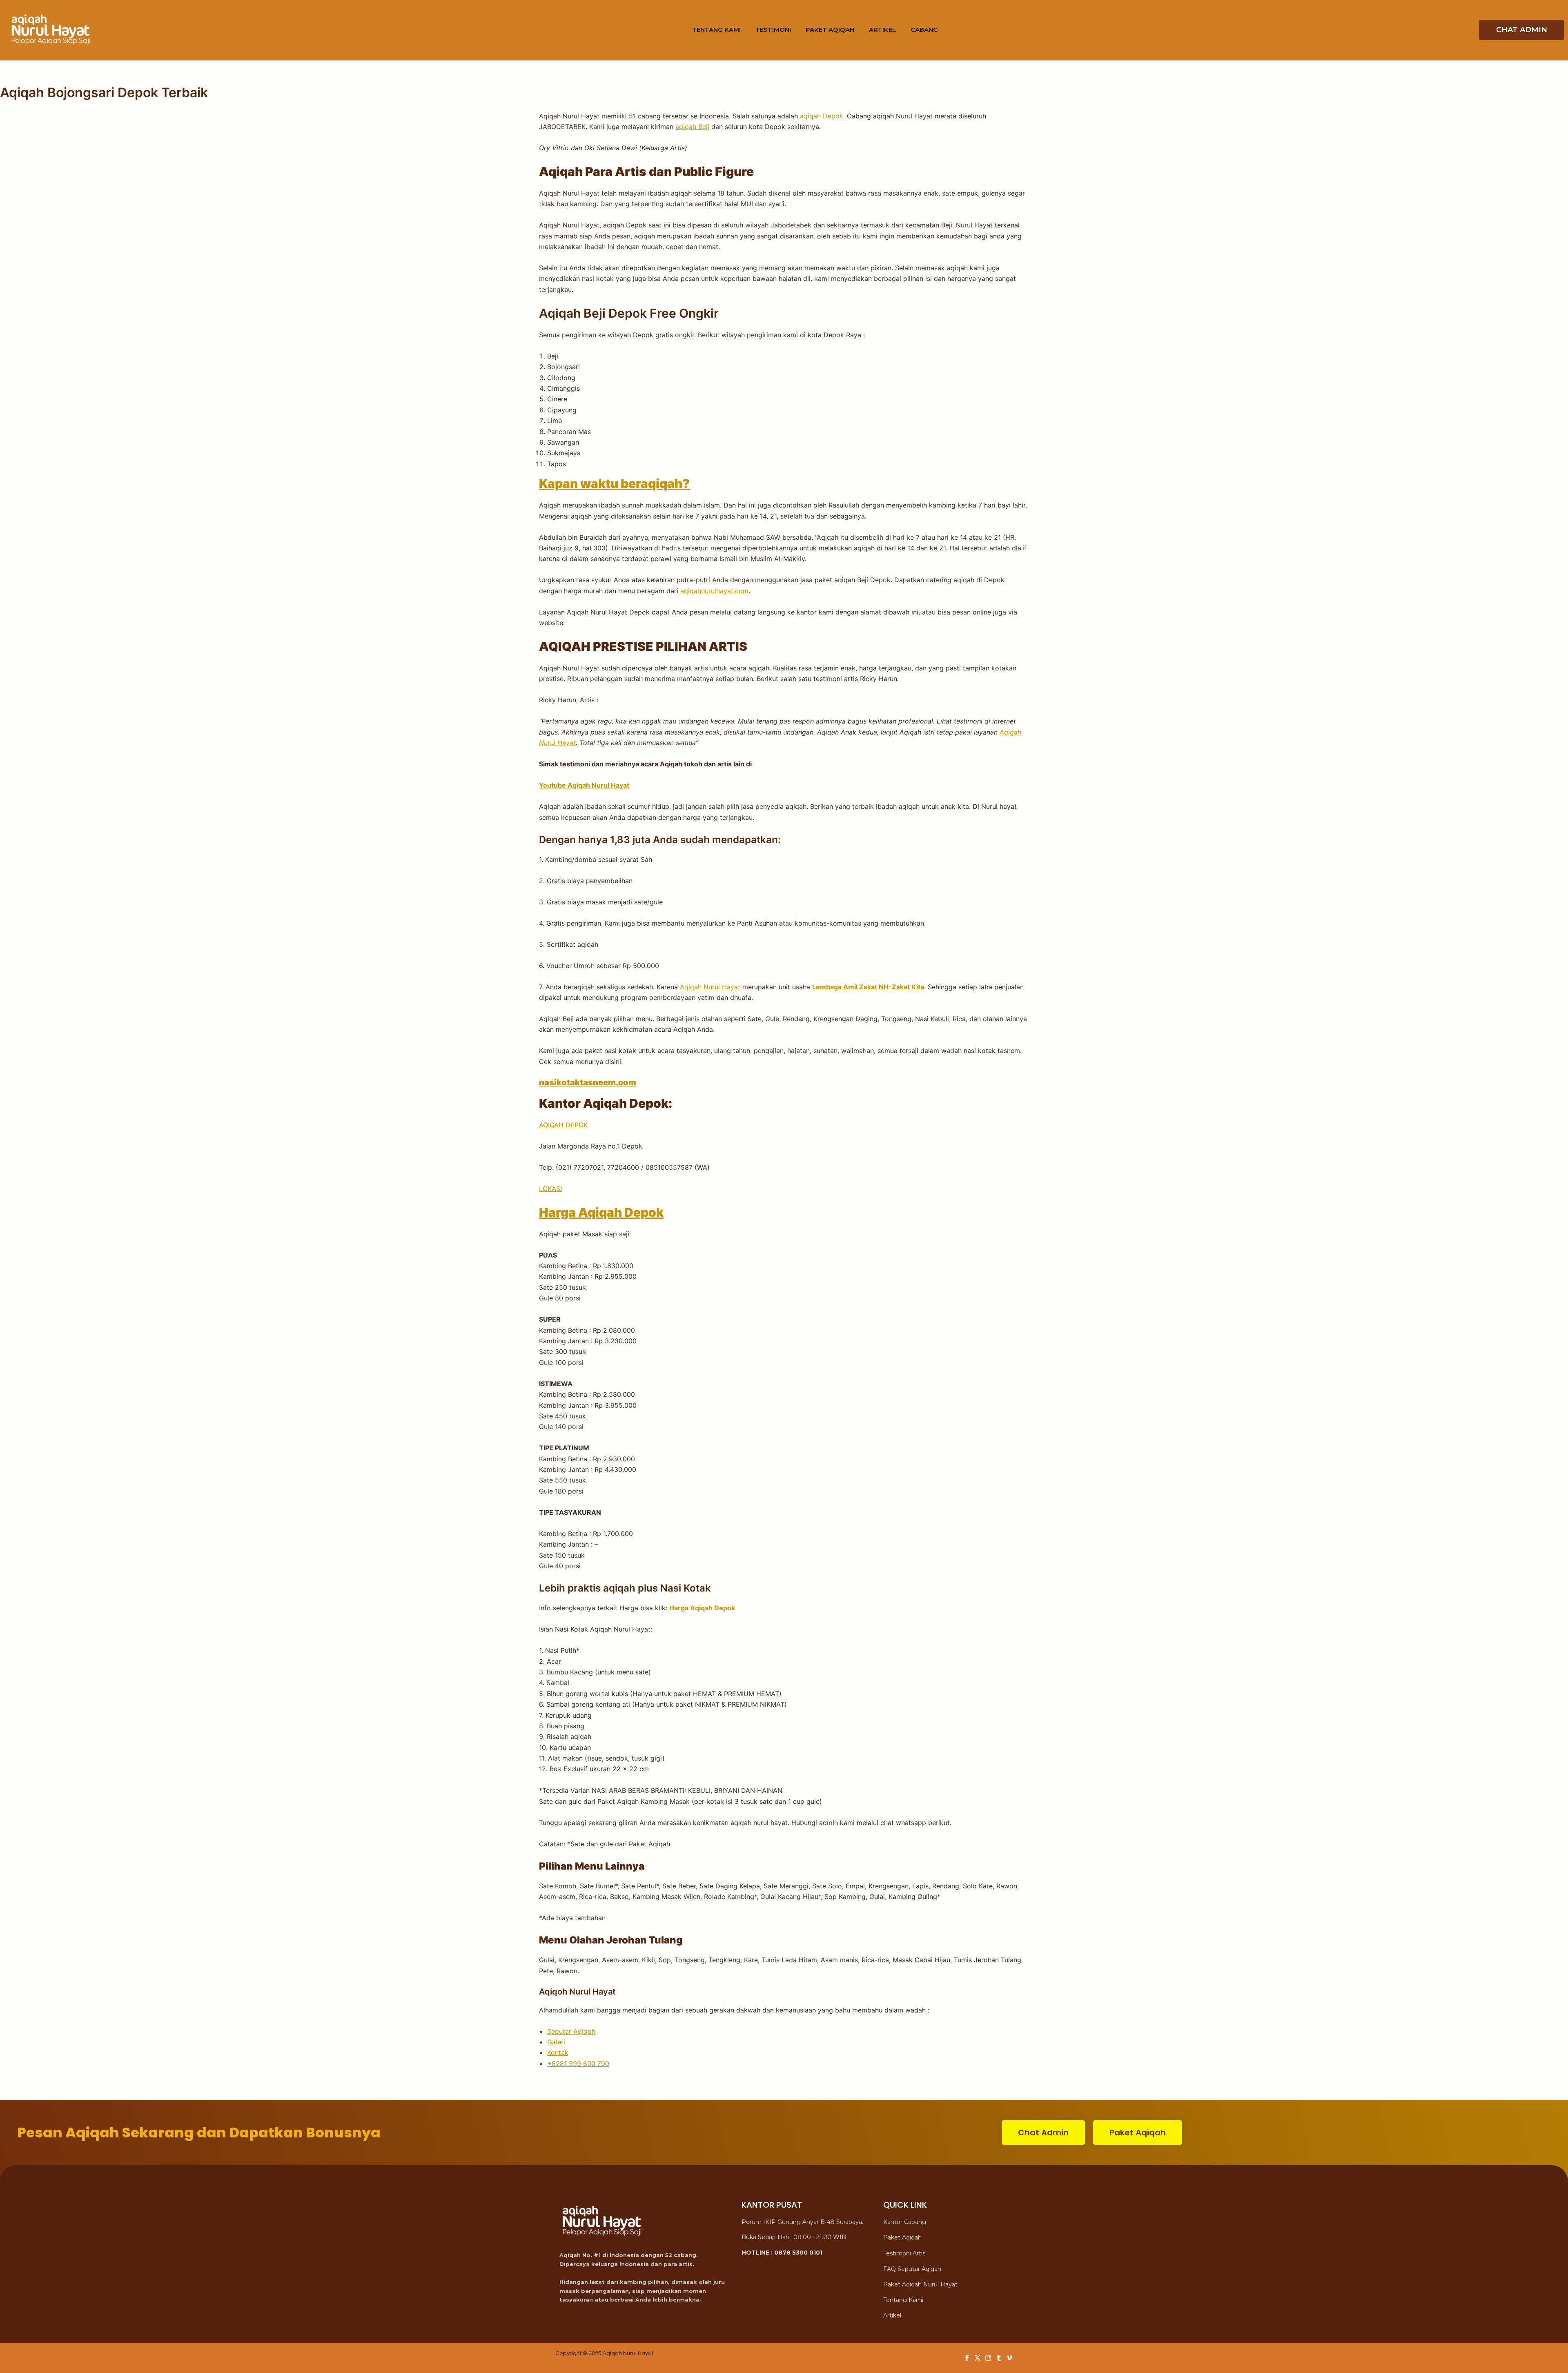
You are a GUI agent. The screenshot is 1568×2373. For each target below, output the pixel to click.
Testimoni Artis (904, 2253)
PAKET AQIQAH (830, 30)
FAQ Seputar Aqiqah (912, 2269)
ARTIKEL (882, 30)
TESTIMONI (773, 30)
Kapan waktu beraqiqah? (614, 483)
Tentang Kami (903, 2300)
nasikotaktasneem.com (588, 1082)
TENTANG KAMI (716, 30)
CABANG (924, 30)
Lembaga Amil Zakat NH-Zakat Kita (868, 987)
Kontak (558, 2052)
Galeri (556, 2042)
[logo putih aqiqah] (51, 30)
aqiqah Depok (822, 116)
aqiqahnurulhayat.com (714, 591)
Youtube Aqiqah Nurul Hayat (584, 785)
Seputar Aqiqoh (571, 2031)
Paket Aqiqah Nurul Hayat (920, 2284)
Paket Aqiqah (902, 2237)
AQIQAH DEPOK (563, 1125)
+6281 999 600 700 (578, 2064)
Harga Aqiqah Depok (601, 1212)
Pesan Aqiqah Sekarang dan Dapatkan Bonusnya (199, 2133)
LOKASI (550, 1189)
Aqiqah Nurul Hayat (710, 987)
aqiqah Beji (692, 127)
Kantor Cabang (905, 2222)
